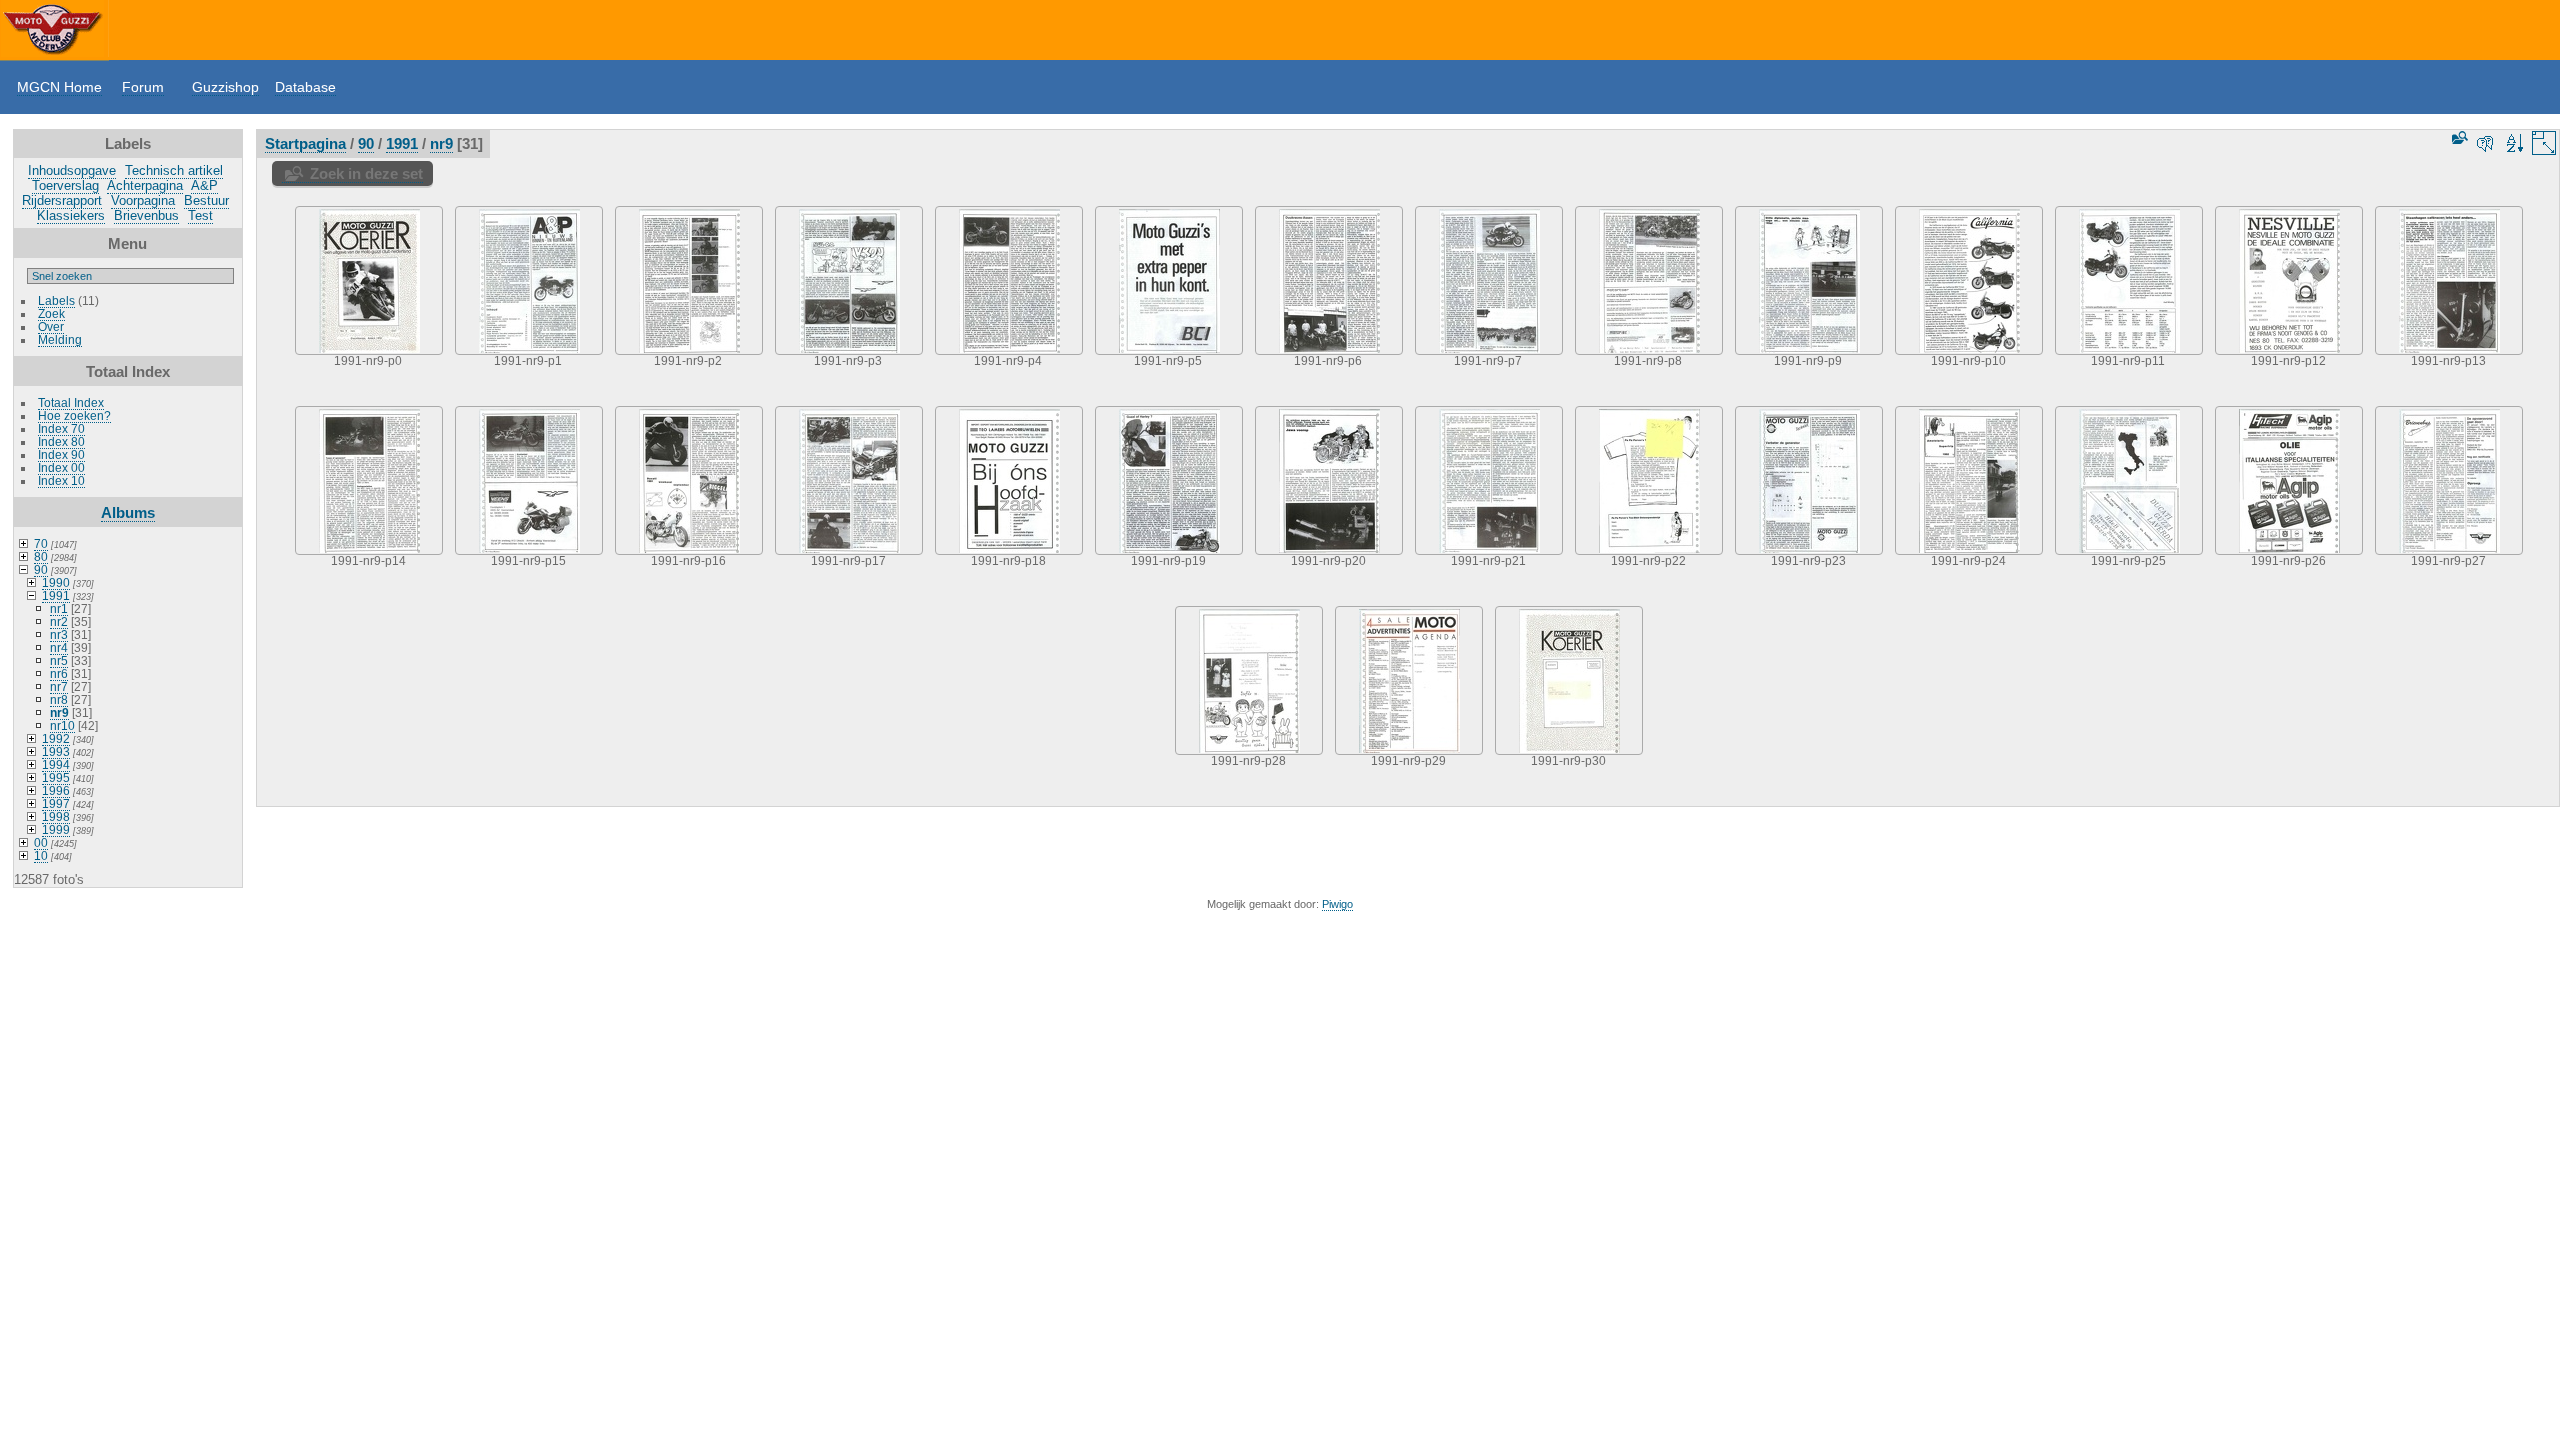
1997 (56, 803)
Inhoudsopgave (72, 170)
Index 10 (61, 480)
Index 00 (61, 467)
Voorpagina (143, 200)
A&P (204, 185)
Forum (143, 87)
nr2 (59, 621)
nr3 (59, 634)
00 (41, 842)
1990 (56, 582)
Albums (128, 512)
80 (41, 556)
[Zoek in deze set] (2458, 137)
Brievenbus (146, 215)
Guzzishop (225, 87)
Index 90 (61, 454)
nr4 (59, 647)
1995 (56, 777)
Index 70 (61, 428)
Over (51, 326)
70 (41, 543)
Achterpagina (145, 185)
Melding (60, 339)
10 (41, 855)
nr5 (59, 660)
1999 (56, 829)
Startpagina (305, 143)
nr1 (59, 608)
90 (41, 569)
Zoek (51, 313)
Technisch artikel (174, 170)
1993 (56, 751)
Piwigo (1337, 904)
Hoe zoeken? (74, 415)
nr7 (59, 686)
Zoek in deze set (366, 173)
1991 (56, 595)
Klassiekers (71, 215)
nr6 (59, 673)
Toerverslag (65, 185)
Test (200, 215)
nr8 (59, 699)
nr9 (59, 712)
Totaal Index (71, 402)
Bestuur (206, 200)
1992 (56, 738)
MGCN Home (59, 87)
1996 (56, 790)
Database (305, 87)
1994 (56, 764)
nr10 (62, 725)
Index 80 (61, 441)
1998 (56, 816)
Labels (56, 300)
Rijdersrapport (62, 200)
